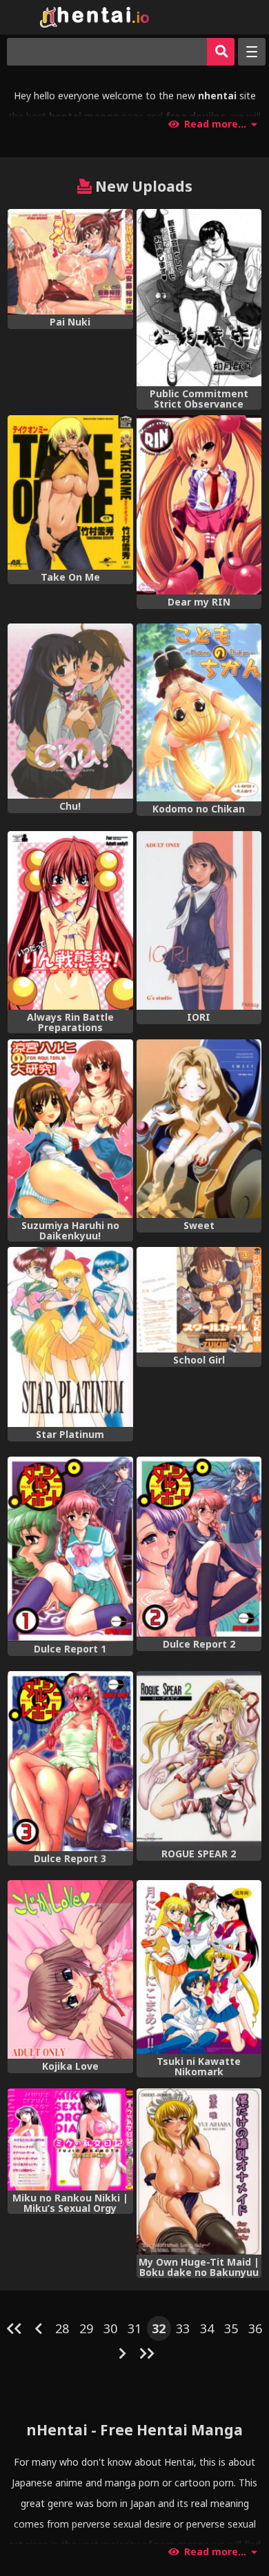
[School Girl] (199, 1300)
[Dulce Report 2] (199, 1547)
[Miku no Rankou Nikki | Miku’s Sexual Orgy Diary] (70, 2139)
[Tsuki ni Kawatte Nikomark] (199, 1967)
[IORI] (199, 920)
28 (62, 2328)
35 (231, 2328)
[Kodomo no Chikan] (199, 712)
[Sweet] (199, 1129)
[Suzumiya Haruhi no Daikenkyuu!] (70, 1129)
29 (86, 2328)
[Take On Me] (70, 492)
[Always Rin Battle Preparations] (70, 920)
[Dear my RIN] (199, 505)
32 (159, 2328)
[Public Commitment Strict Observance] (199, 297)
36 (255, 2328)
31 (134, 2328)
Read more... (215, 124)
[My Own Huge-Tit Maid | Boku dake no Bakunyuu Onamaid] (199, 2171)
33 (183, 2328)
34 (207, 2328)
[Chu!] (70, 711)
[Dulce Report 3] (70, 1761)
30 (110, 2328)
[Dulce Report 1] (70, 1549)
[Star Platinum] (70, 1337)
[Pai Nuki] (70, 261)
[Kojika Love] (70, 1969)
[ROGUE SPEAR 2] (199, 1759)
